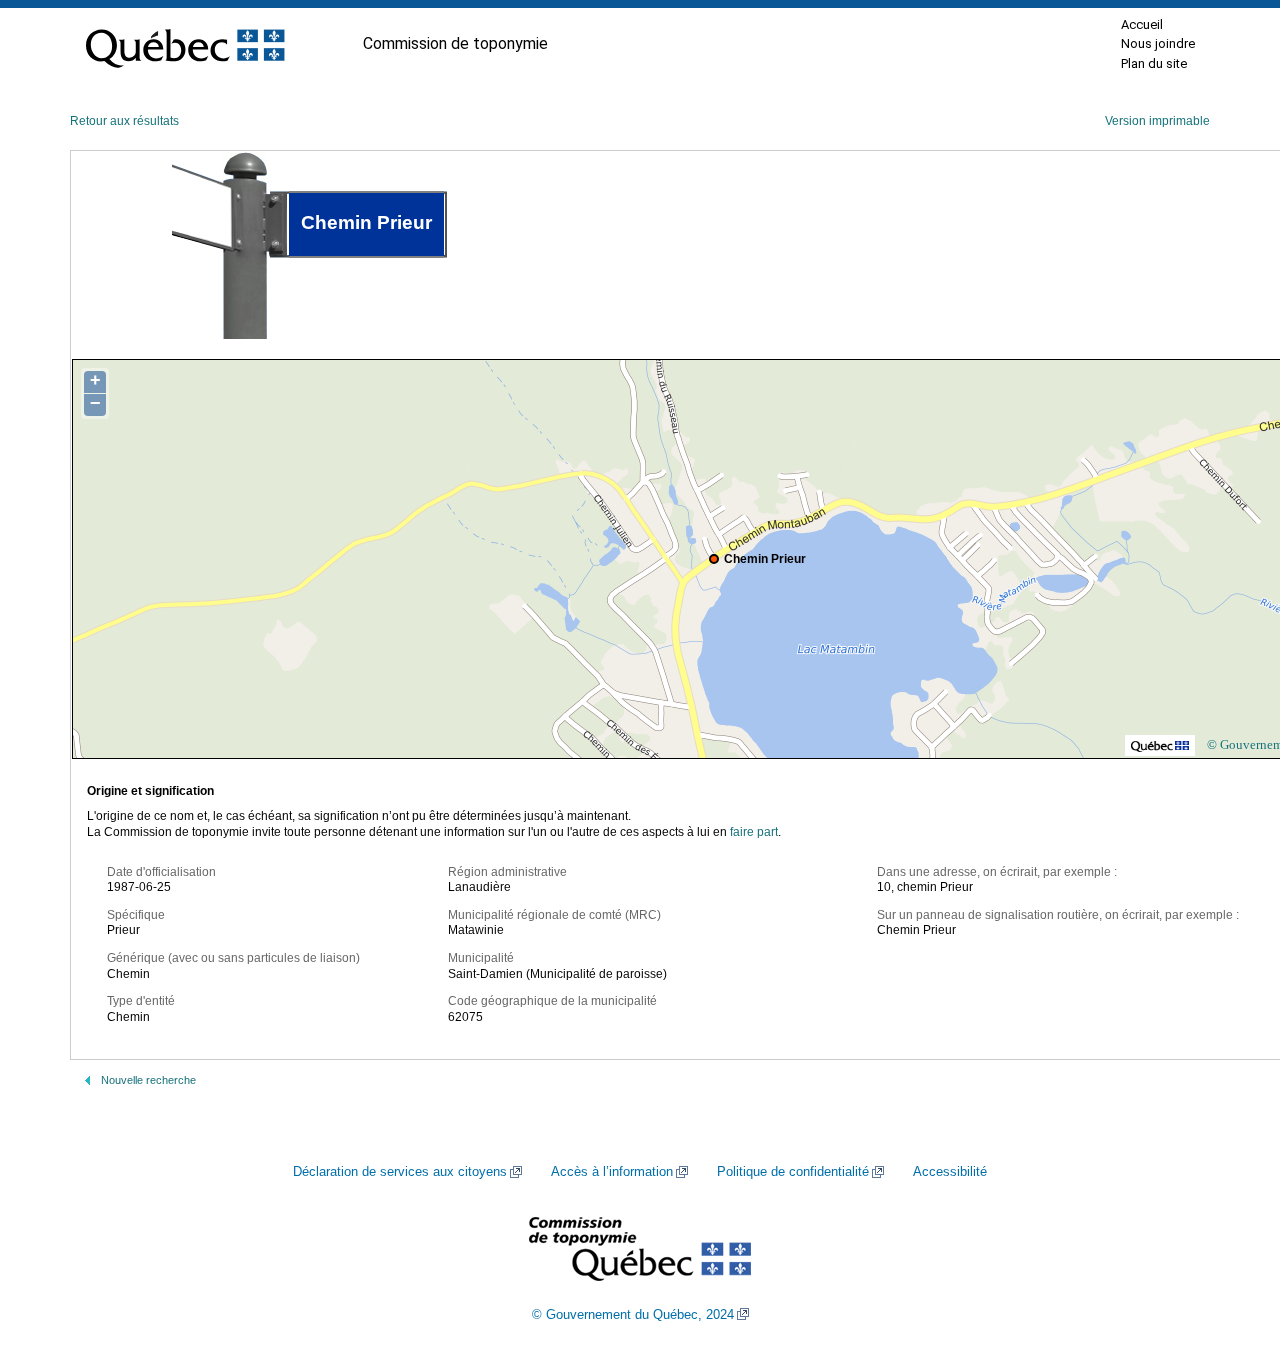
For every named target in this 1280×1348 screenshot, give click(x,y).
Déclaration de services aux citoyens (400, 1172)
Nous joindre (1158, 43)
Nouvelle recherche (148, 1080)
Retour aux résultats (124, 121)
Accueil (1142, 24)
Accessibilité (950, 1172)
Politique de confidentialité (793, 1172)
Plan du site (1154, 63)
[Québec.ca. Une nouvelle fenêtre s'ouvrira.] (185, 44)
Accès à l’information (612, 1172)
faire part (754, 832)
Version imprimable (1157, 121)
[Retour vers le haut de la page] (1230, 1238)
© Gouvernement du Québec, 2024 (633, 1315)
